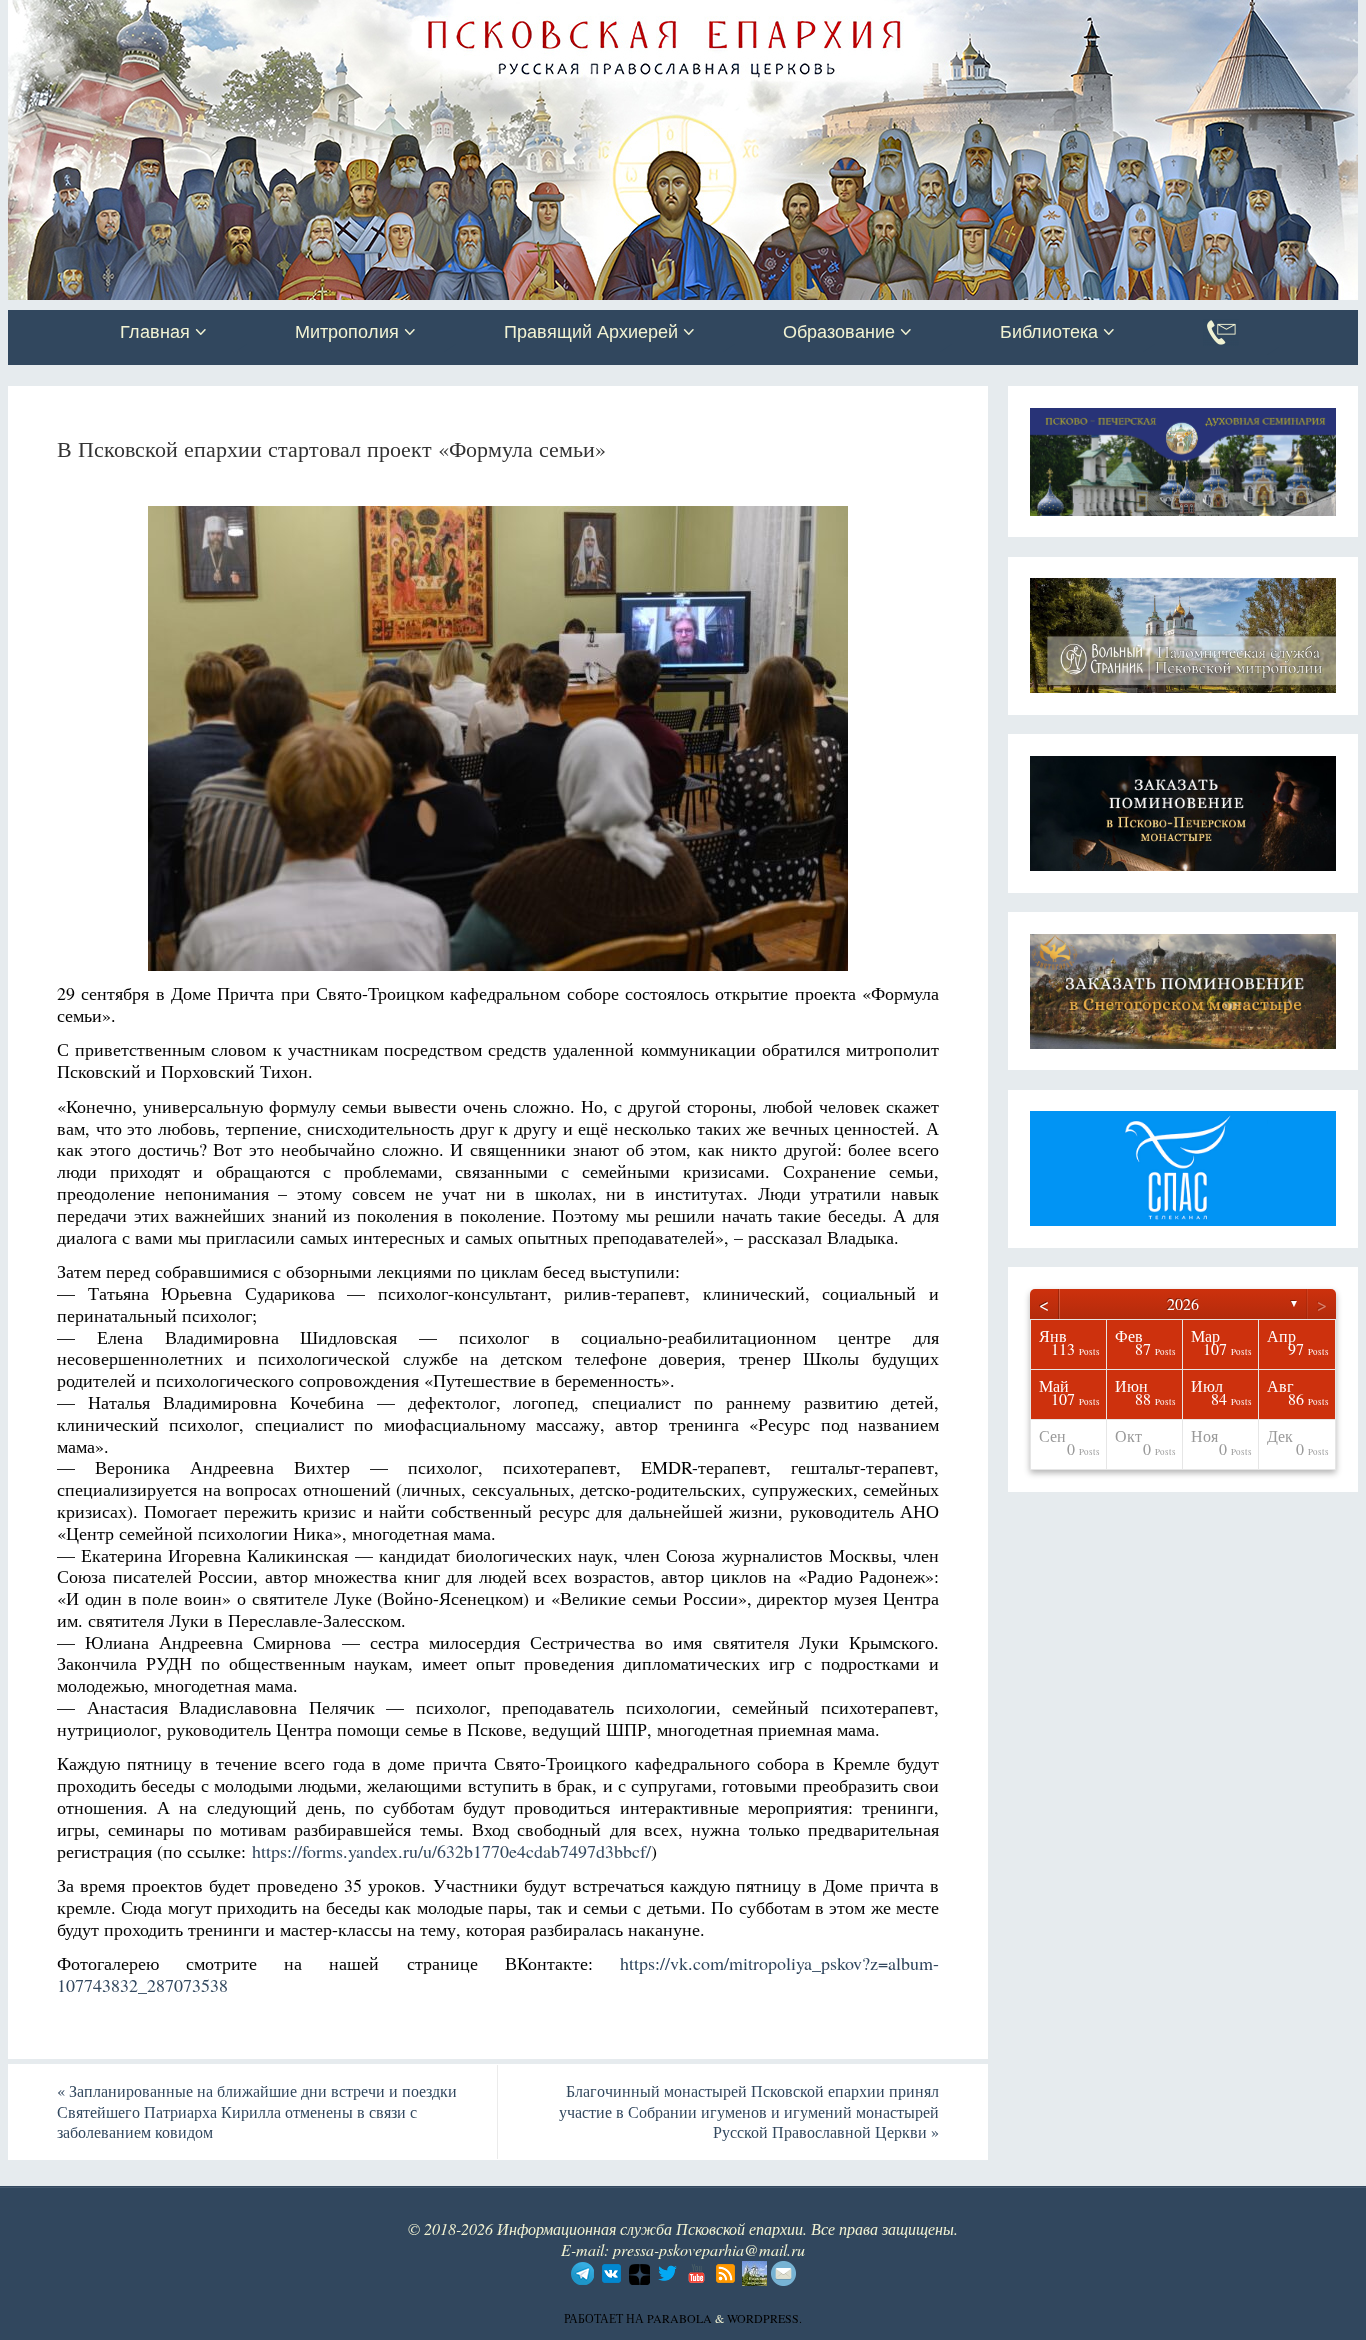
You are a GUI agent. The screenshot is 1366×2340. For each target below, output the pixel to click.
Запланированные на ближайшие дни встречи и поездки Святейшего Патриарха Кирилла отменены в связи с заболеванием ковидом (257, 2111)
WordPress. (764, 2318)
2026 (1183, 1303)
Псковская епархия (291, 17)
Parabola (679, 2318)
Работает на (605, 2318)
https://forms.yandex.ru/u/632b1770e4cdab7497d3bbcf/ (451, 1851)
